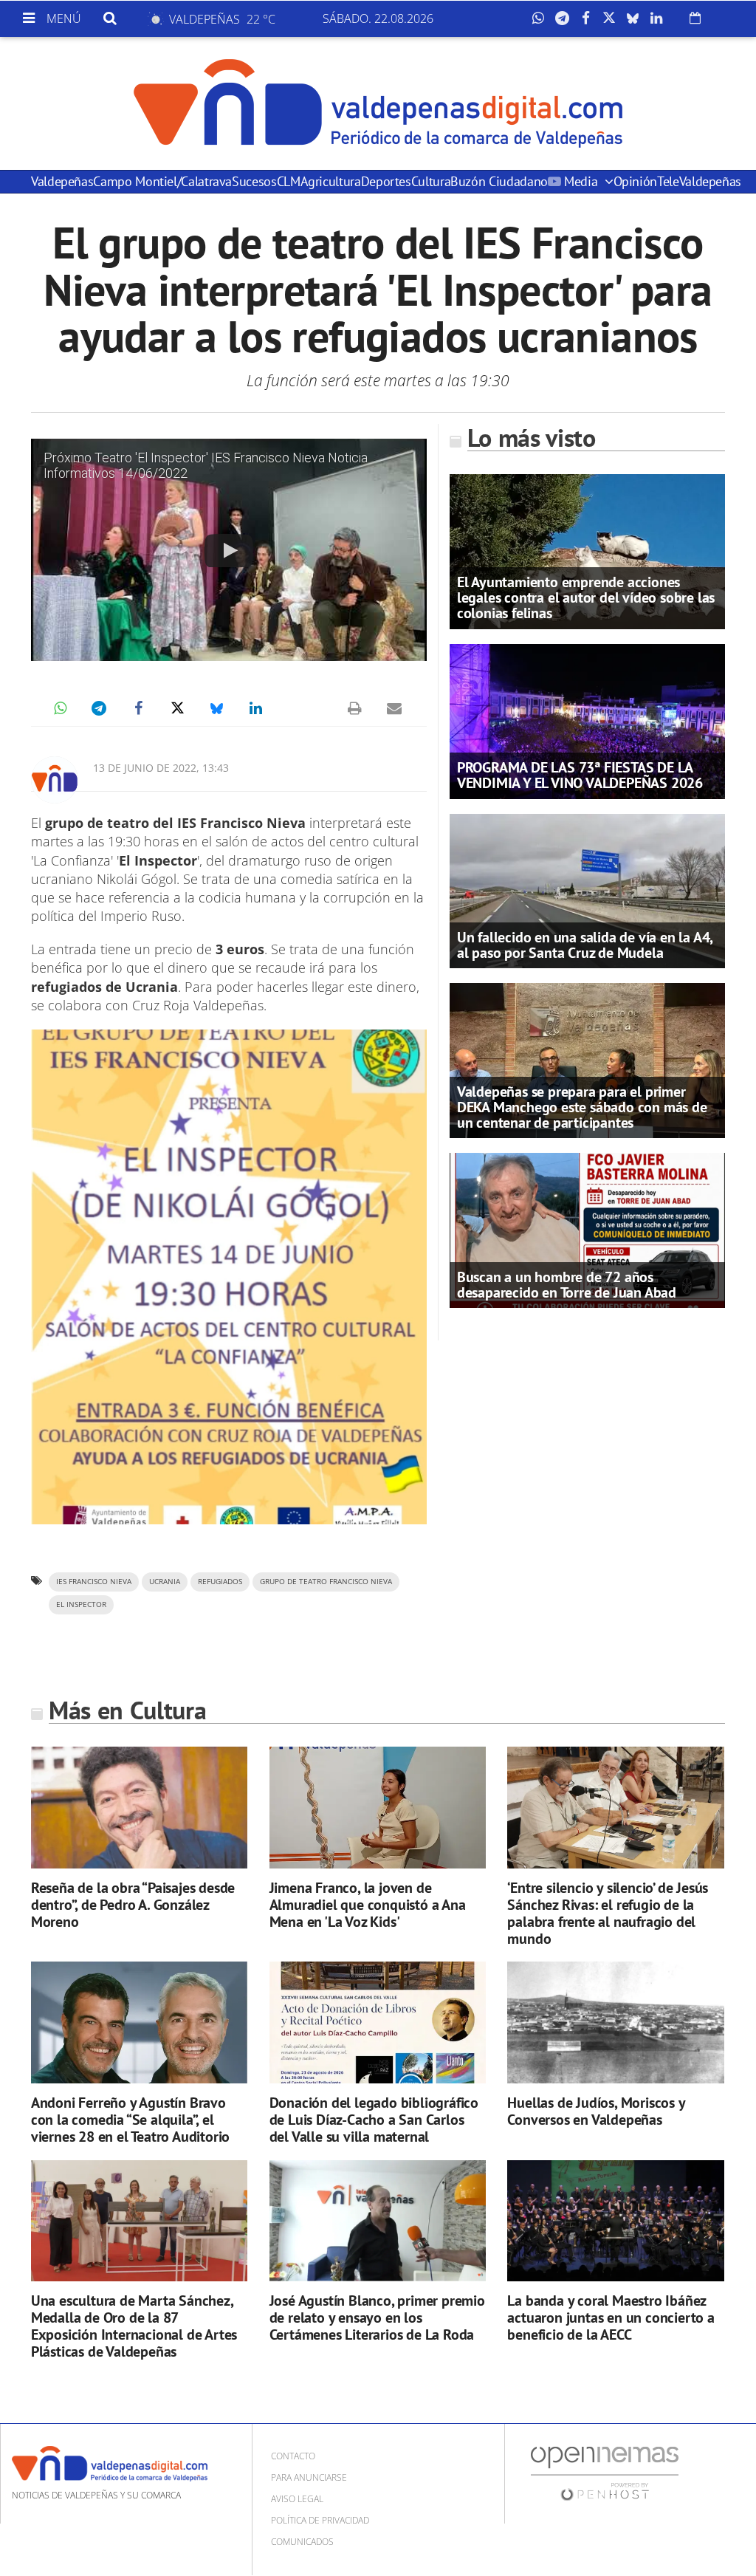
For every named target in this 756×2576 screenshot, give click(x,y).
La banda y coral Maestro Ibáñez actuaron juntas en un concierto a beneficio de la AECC (611, 2318)
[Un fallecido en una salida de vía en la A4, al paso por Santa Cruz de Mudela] (587, 890)
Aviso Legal (297, 2499)
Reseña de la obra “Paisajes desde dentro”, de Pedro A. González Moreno (133, 1905)
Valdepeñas (62, 181)
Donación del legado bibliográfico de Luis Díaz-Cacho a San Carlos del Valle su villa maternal (374, 2120)
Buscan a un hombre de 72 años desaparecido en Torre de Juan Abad (567, 1285)
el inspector (81, 1604)
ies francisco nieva (94, 1582)
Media (580, 181)
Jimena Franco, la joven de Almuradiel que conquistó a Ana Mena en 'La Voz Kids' (368, 1905)
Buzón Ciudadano (499, 181)
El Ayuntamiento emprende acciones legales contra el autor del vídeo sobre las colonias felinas (586, 597)
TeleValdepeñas (699, 181)
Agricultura (331, 181)
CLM (289, 181)
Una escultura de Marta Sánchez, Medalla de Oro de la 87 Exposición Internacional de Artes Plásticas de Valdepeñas (134, 2326)
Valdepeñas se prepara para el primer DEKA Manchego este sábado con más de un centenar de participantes (582, 1107)
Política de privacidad (320, 2520)
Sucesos (254, 181)
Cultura (431, 181)
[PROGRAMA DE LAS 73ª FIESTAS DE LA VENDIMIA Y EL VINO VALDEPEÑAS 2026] (587, 720)
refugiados (220, 1582)
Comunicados (302, 2542)
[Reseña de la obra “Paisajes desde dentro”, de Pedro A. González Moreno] (139, 1808)
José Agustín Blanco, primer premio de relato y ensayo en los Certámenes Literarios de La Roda (377, 2318)
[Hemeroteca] (695, 18)
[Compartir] (542, 18)
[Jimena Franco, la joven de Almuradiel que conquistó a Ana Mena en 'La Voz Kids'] (378, 1808)
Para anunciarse (309, 2477)
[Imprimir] (355, 708)
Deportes (386, 181)
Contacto (293, 2456)
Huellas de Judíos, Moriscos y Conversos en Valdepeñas (596, 2111)
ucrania (165, 1582)
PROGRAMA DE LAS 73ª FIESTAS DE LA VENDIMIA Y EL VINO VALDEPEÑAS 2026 (580, 775)
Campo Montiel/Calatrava (162, 181)
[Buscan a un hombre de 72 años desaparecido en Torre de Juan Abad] (587, 1230)
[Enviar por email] (394, 708)
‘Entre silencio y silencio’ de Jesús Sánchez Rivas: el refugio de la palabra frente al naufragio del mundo (608, 1913)
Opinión (635, 181)
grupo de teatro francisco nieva (326, 1582)
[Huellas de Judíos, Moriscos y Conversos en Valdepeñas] (615, 2022)
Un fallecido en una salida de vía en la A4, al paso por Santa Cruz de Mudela (585, 945)
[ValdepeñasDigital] (378, 103)
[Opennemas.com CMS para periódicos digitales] (605, 2473)
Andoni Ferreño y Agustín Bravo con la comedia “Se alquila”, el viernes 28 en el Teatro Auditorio (130, 2120)
